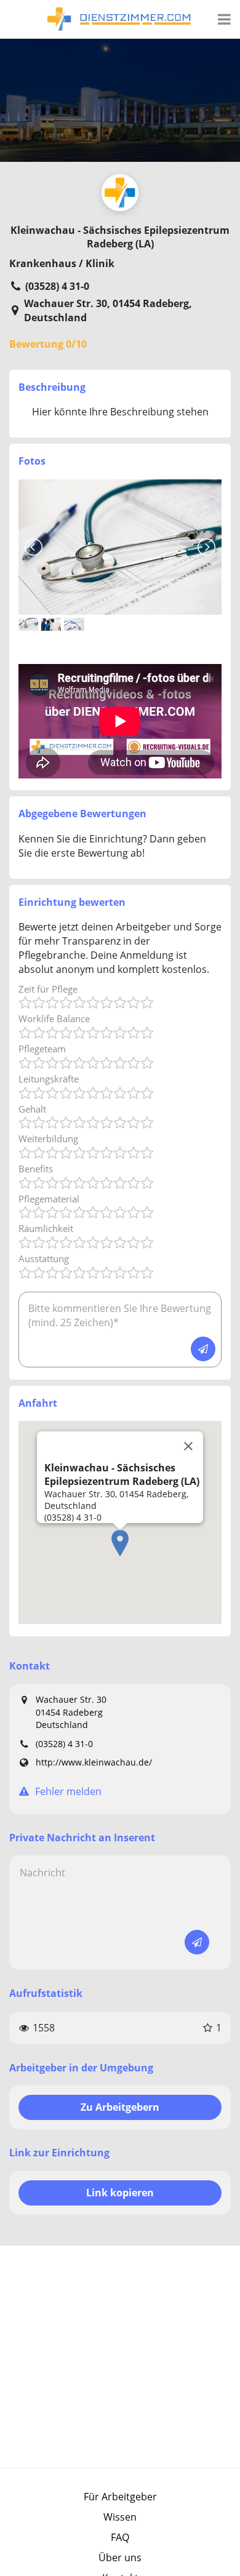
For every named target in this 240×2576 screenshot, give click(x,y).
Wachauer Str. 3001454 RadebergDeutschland (71, 1712)
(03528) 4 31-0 (64, 1744)
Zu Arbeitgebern (120, 2107)
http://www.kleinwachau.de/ (94, 1762)
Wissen (120, 2517)
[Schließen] (188, 1446)
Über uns (120, 2558)
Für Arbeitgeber (120, 2497)
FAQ (120, 2537)
